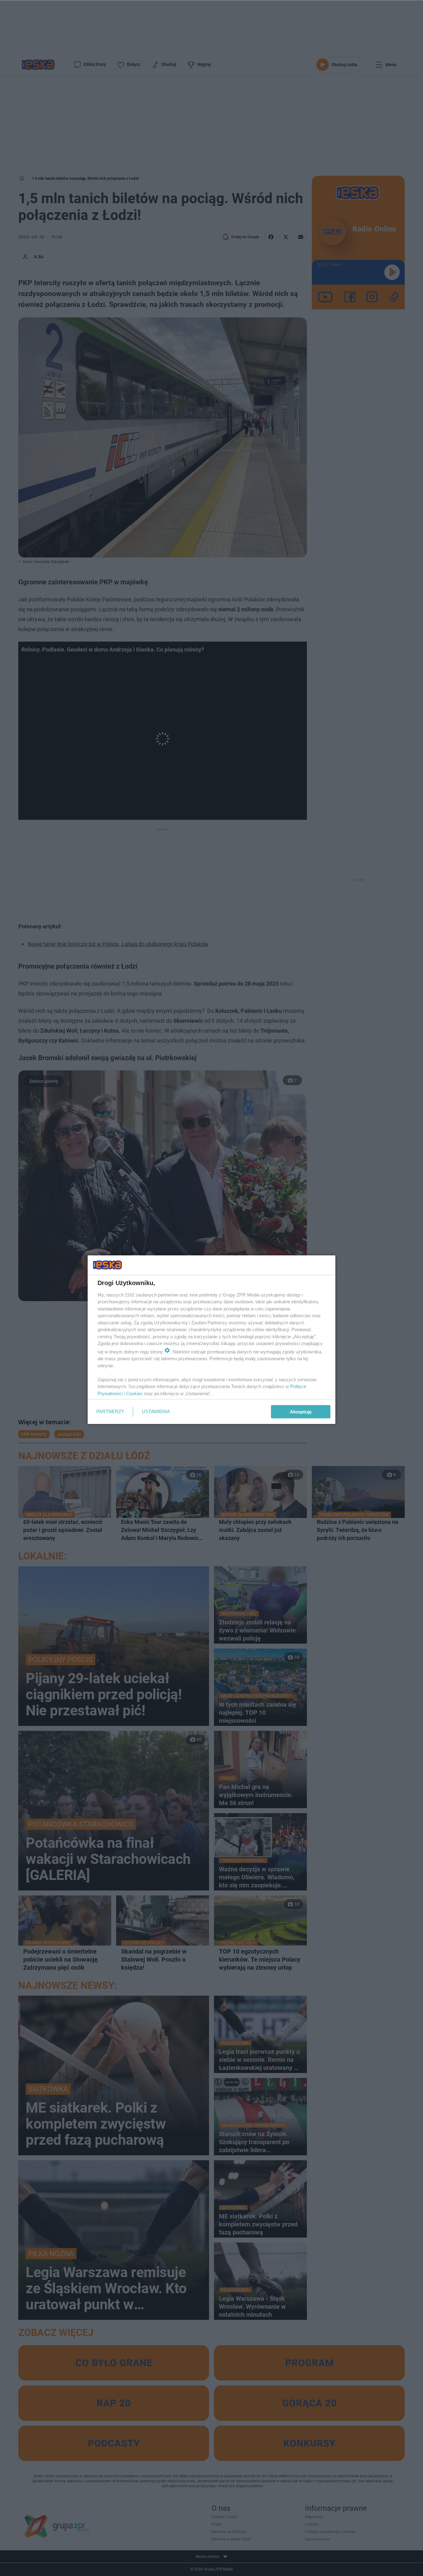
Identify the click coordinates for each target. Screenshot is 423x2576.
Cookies (134, 1393)
